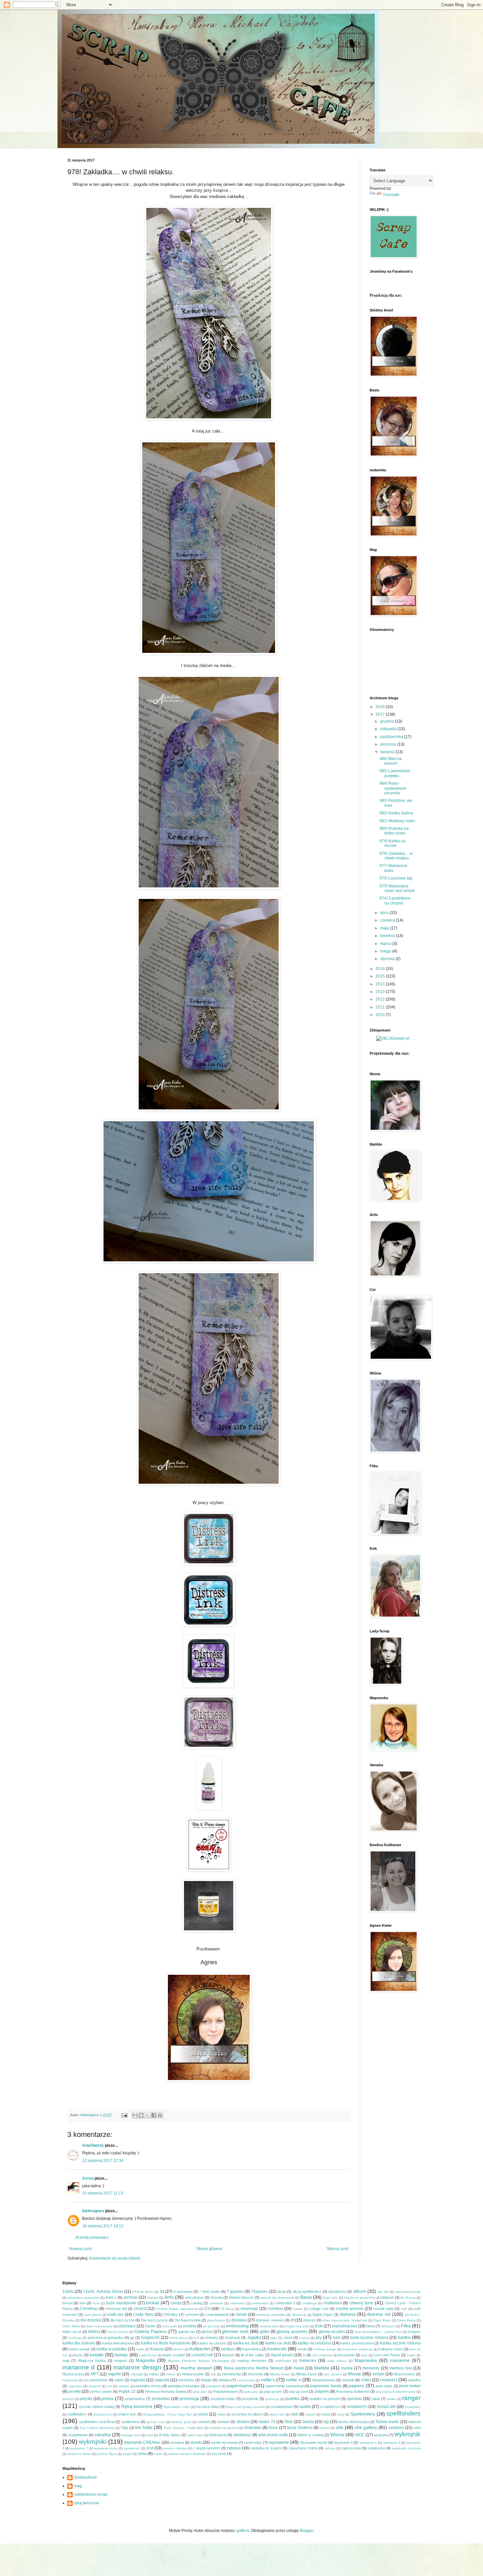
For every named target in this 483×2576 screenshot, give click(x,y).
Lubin (411, 2355)
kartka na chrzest (212, 2343)
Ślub (289, 2422)
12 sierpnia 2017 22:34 (103, 2161)
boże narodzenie (121, 2303)
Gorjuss (414, 2332)
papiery (356, 2386)
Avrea (88, 2178)
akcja (282, 2291)
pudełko (292, 2399)
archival (131, 2297)
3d (162, 2291)
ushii (417, 2428)
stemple (223, 2422)
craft (404, 2309)
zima (143, 2454)
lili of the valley (253, 2355)
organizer (75, 2386)
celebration (260, 2303)
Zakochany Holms (303, 2448)
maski (299, 2368)
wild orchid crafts (273, 2435)
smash (310, 2414)
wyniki (196, 2442)
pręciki (86, 2399)
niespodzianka (324, 2380)
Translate (391, 195)
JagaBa (254, 2338)
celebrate (216, 2303)
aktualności (337, 2291)
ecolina (190, 2326)
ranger (411, 2398)
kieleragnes (93, 2211)
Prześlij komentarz (92, 2238)
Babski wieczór (241, 2297)
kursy (78, 2355)
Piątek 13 (127, 2391)
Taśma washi (387, 2422)
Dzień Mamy (406, 2320)
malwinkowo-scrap (91, 2494)
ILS (196, 2338)
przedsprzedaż (223, 2399)
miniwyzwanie (193, 2374)
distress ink (379, 2314)
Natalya (224, 2380)
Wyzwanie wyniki (314, 2442)
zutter (158, 2454)
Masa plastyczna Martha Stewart (254, 2368)
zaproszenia (351, 2448)
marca (386, 944)
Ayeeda (216, 2297)
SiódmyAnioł (85, 2477)
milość (171, 2374)
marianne (400, 2360)
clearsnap (249, 2309)
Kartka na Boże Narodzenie (165, 2343)
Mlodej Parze (280, 2374)
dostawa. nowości (270, 2320)
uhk (340, 2427)
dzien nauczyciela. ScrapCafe (345, 2320)
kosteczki (277, 2349)
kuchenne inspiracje (357, 2349)
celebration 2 (285, 2303)
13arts (68, 2291)
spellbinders (403, 2413)
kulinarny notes (391, 2349)
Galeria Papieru (151, 2331)
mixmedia (255, 2374)
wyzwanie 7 (79, 2448)
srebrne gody (181, 2422)
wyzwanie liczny (106, 2448)
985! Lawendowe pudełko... (395, 773)
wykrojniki (93, 2442)
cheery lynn (361, 2303)
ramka (391, 2399)
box (82, 2303)
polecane (251, 2392)
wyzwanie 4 (368, 2443)
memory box (401, 2368)
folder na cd (72, 2332)
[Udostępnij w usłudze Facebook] (154, 2115)
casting (197, 2303)
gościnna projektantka (106, 2338)
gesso (207, 2332)
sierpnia (388, 752)
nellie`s (294, 2380)
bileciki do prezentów (360, 2298)
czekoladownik (217, 2315)
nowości (389, 2380)
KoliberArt (200, 2349)
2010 (381, 1015)
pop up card (298, 2391)
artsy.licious (194, 2297)
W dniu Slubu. (170, 2435)
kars (337, 2338)
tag (326, 2422)
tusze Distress (300, 2428)
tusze (273, 2428)
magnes (121, 2361)
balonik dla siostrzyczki (277, 2298)
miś (213, 2374)
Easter (150, 2326)
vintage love (131, 2435)
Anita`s (111, 2297)
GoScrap (75, 2338)
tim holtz (144, 2427)
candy (176, 2303)
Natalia (206, 2380)
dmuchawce (216, 2320)
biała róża (330, 2298)
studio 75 (267, 2422)
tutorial (324, 2428)
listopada (389, 729)
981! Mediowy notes (397, 821)
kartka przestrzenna (357, 2343)
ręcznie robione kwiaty (97, 2407)
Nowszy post (80, 2249)
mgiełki (115, 2374)
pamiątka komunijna (184, 2386)
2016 (381, 969)
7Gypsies (259, 2291)
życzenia (219, 2454)
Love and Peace (387, 2355)
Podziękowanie (225, 2391)
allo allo (383, 2292)
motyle (379, 2374)
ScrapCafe (386, 2407)
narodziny (186, 2380)
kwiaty (121, 2355)
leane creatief (174, 2355)
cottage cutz (319, 2309)
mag (66, 2361)
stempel (204, 2422)
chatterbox (333, 2303)
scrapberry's (330, 2407)
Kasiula (157, 2349)
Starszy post (337, 2249)
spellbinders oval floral (97, 2422)
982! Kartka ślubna (396, 813)
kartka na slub (246, 2343)
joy (319, 2337)
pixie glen (200, 2392)
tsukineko (253, 2428)
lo (304, 2355)
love (364, 2355)
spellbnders (130, 2422)
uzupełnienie (78, 2435)
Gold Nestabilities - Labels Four (378, 2332)
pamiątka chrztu (148, 2386)
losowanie (346, 2355)
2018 (381, 707)
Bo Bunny (408, 2298)
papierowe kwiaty (326, 2386)
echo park (170, 2326)
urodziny (396, 2428)
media (347, 2368)
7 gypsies (235, 2291)
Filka (406, 2326)
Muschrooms (404, 2374)
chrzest (140, 2309)
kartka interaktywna (118, 2343)
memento (371, 2368)
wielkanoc (242, 2435)
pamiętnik (214, 2386)
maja (385, 928)
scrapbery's (357, 2407)
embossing (237, 2326)
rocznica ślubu (207, 2407)
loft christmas (322, 2355)
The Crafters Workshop (97, 2428)
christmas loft (116, 2309)
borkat (68, 2303)
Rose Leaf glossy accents (245, 2407)
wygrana (381, 2435)
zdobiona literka (79, 2454)
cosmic (298, 2309)
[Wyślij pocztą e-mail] (135, 2115)
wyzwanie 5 (391, 2443)
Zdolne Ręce (107, 2454)
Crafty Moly (143, 2315)
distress (348, 2314)
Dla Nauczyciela (187, 2320)
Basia (306, 2297)
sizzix (203, 2414)
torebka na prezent (224, 2428)
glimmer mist (235, 2331)
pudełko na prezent (325, 2399)
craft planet (93, 2315)
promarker (161, 2399)
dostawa (239, 2320)
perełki (74, 2391)
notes (366, 2380)
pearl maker (410, 2386)
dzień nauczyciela (99, 2326)
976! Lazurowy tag (396, 878)
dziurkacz (127, 2326)
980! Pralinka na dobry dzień (394, 831)
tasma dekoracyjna (353, 2422)
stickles (243, 2422)
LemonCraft (202, 2355)
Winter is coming (310, 2435)
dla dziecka (91, 2320)
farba (370, 2326)
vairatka (103, 2435)
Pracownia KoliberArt (353, 2391)
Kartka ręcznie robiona (400, 2343)
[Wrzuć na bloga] (141, 2115)
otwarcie (95, 2386)
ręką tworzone (87, 2503)
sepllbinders (77, 2414)
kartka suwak (79, 2349)
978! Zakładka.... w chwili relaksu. (396, 856)
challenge (310, 2303)
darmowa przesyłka (271, 2315)
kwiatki (97, 2355)
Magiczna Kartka (92, 2361)
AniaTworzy (93, 2145)
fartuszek (388, 2326)
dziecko (310, 2320)
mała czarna (337, 2361)
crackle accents (350, 2309)
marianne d (79, 2367)
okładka (414, 2380)
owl (110, 2386)
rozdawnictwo (282, 2407)
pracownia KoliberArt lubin (396, 2392)
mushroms (70, 2380)
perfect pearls (101, 2391)
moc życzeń (333, 2374)
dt (292, 2320)
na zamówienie (96, 2380)
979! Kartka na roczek (392, 843)
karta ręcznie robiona (369, 2338)
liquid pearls (282, 2355)
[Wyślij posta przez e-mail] (124, 2115)
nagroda (138, 2380)
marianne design (137, 2367)
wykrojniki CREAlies (142, 2442)
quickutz (355, 2399)
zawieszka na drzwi (406, 2448)
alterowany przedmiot (83, 2298)
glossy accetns (332, 2332)
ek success (211, 2326)
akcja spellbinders (307, 2291)
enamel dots (269, 2326)
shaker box (127, 2414)
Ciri (207, 2309)
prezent (68, 2399)
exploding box (345, 2326)
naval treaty (246, 2380)
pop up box (273, 2391)
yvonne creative (175, 2448)
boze (96, 2303)
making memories (252, 2361)
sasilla (305, 2407)
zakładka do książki (266, 2448)
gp (132, 2338)
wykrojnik (407, 2434)
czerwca (388, 920)
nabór (119, 2380)
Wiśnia (337, 2435)
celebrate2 (238, 2303)
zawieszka (376, 2448)
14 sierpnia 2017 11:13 (103, 2193)
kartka (404, 2337)
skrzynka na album (247, 2414)
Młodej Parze (307, 2374)
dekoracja (299, 2315)
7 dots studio (209, 2291)
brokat (152, 2303)
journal (304, 2338)
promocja (189, 2398)
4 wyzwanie (183, 2291)
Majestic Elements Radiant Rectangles (198, 2361)
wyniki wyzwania (224, 2442)
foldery (94, 2332)
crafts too (115, 2315)
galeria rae (186, 2332)
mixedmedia (231, 2374)
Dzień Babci (382, 2320)
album (360, 2291)
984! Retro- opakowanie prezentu (393, 788)
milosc (154, 2374)
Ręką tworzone (137, 2406)
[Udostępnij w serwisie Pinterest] (160, 2115)
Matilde (322, 2368)
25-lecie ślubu (143, 2292)
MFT (95, 2374)
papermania (240, 2386)
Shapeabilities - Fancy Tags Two (167, 2414)
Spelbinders (363, 2414)
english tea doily (297, 2326)
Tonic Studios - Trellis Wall (183, 2428)
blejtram (388, 2297)
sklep (221, 2414)
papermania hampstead (285, 2386)
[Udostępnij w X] (148, 2115)
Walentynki (218, 2435)
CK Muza (227, 2309)
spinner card (156, 2422)
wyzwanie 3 (343, 2442)
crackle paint (383, 2309)
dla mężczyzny (122, 2320)
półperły (322, 2391)
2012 (381, 999)
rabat (376, 2399)
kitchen (178, 2349)
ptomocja (272, 2399)
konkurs (228, 2349)
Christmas (89, 2309)
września (389, 744)
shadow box (103, 2414)
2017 (381, 714)
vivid (149, 2435)
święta (308, 2422)
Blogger (307, 2531)
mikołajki (137, 2374)
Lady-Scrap (148, 2355)
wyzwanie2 (132, 2448)
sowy (341, 2414)
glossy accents (292, 2331)
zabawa (234, 2448)
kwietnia (388, 936)
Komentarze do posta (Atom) (115, 2258)
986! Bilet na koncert (391, 761)
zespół (127, 2454)
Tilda (124, 2428)
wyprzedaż (253, 2442)
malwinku (308, 2361)
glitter (265, 2332)
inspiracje (233, 2338)
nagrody (162, 2380)
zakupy (330, 2448)
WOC (360, 2435)
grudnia (388, 721)
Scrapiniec (413, 2407)
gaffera (243, 2531)
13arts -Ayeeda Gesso (103, 2291)
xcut (150, 2448)
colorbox (275, 2309)
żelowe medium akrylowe (187, 2454)
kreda (302, 2349)
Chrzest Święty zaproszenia (177, 2309)
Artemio (153, 2298)
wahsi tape (195, 2435)
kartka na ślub (278, 2343)
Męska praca (73, 2374)
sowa (326, 2414)
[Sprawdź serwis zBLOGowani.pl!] (393, 1038)
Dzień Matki (71, 2326)
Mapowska (366, 2360)
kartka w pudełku (112, 2349)
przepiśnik (250, 2399)
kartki (140, 2349)
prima (107, 2398)
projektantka (135, 2399)
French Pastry (118, 2332)
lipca (385, 913)
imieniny (212, 2338)
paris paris (384, 2386)
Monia (354, 2374)
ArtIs (169, 2297)
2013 (381, 992)
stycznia (388, 959)
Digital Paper (322, 2315)
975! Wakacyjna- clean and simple (397, 888)
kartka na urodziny (314, 2343)
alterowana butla (408, 2292)
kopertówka (252, 2349)
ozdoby (124, 2386)
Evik (319, 2326)
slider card (277, 2414)
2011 (381, 1007)
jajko (274, 2338)
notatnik (348, 2380)
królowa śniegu (325, 2349)
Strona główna (209, 2249)
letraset (228, 2355)
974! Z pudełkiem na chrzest (395, 901)
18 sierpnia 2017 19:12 (103, 2226)
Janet (288, 2338)
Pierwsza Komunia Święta (165, 2391)
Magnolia (145, 2360)
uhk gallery (366, 2427)
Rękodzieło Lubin (177, 2407)
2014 (381, 984)
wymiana (177, 2442)
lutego (386, 951)
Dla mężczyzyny (154, 2320)
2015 (381, 976)
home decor (178, 2338)
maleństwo (283, 2361)
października (392, 737)
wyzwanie (279, 2442)
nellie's (268, 2380)
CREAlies (170, 2315)
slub (295, 2414)
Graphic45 (150, 2338)
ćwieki (241, 2315)
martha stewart (196, 2368)
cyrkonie (192, 2315)
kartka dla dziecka (79, 2343)
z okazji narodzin (206, 2448)
